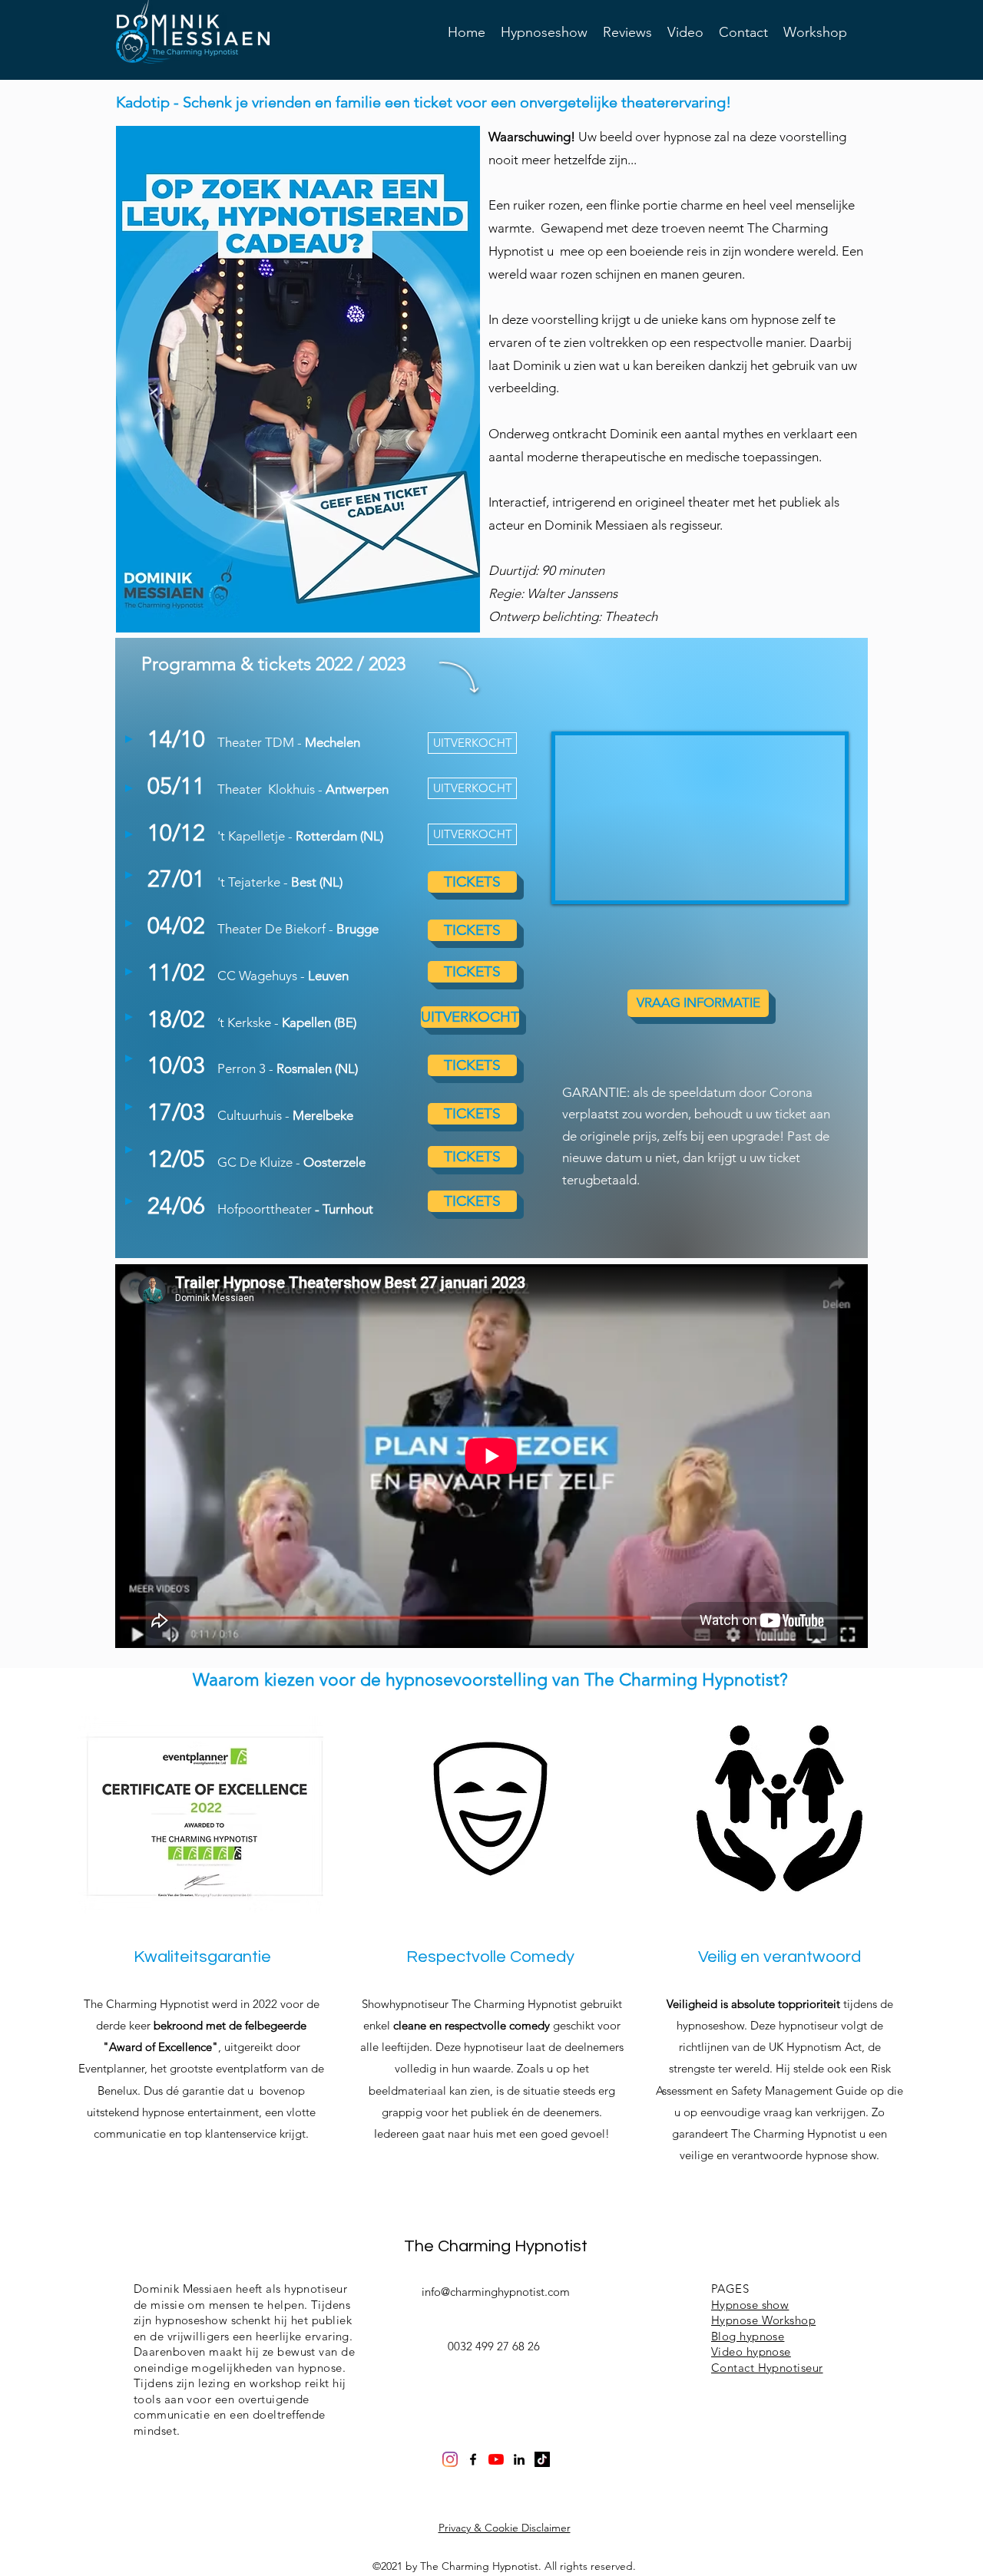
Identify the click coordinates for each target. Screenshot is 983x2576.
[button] (472, 743)
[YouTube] (496, 2459)
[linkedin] (519, 2459)
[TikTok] (542, 2459)
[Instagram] (450, 2459)
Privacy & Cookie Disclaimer (505, 2528)
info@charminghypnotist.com (496, 2292)
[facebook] (473, 2459)
